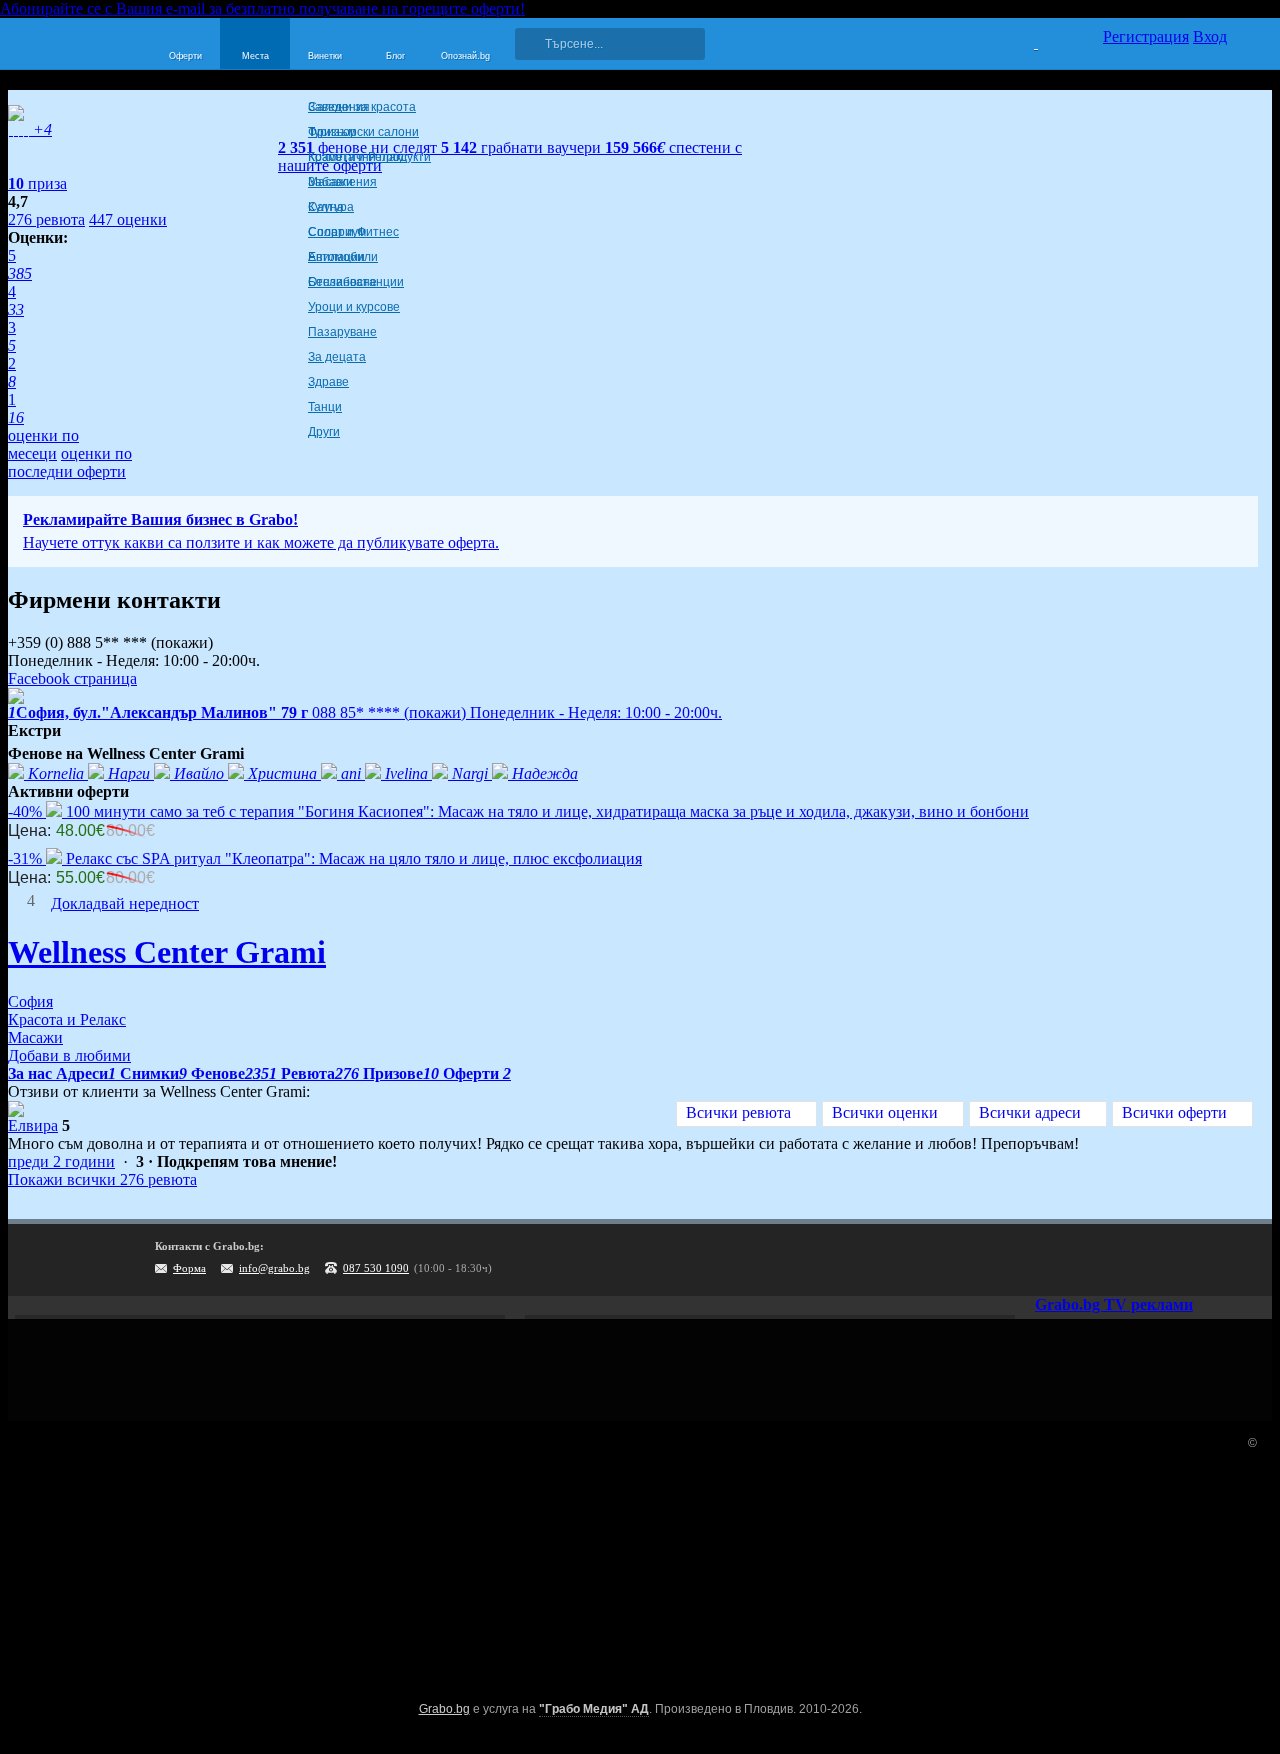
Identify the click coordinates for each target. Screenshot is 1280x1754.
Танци (325, 407)
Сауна (326, 207)
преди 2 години (61, 1161)
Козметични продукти (369, 157)
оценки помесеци (43, 444)
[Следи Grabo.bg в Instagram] (1168, 1260)
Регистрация (1146, 36)
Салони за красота (362, 107)
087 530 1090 (376, 1268)
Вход (1210, 36)
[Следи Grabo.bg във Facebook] (1250, 1260)
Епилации (336, 257)
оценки (128, 219)
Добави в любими (69, 1055)
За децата (337, 357)
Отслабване (342, 282)
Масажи (330, 182)
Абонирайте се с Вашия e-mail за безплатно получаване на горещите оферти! (262, 8)
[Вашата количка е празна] (1023, 41)
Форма (189, 1268)
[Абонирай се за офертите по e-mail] (1127, 1260)
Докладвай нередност (125, 903)
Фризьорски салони (363, 132)
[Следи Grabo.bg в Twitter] (1209, 1260)
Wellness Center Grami (167, 952)
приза (37, 183)
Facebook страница (72, 678)
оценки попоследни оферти (70, 462)
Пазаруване (342, 332)
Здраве (328, 382)
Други (324, 432)
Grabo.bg (444, 1709)
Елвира (33, 1125)
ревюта (46, 219)
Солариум (337, 232)
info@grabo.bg (274, 1268)
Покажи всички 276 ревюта (102, 1179)
